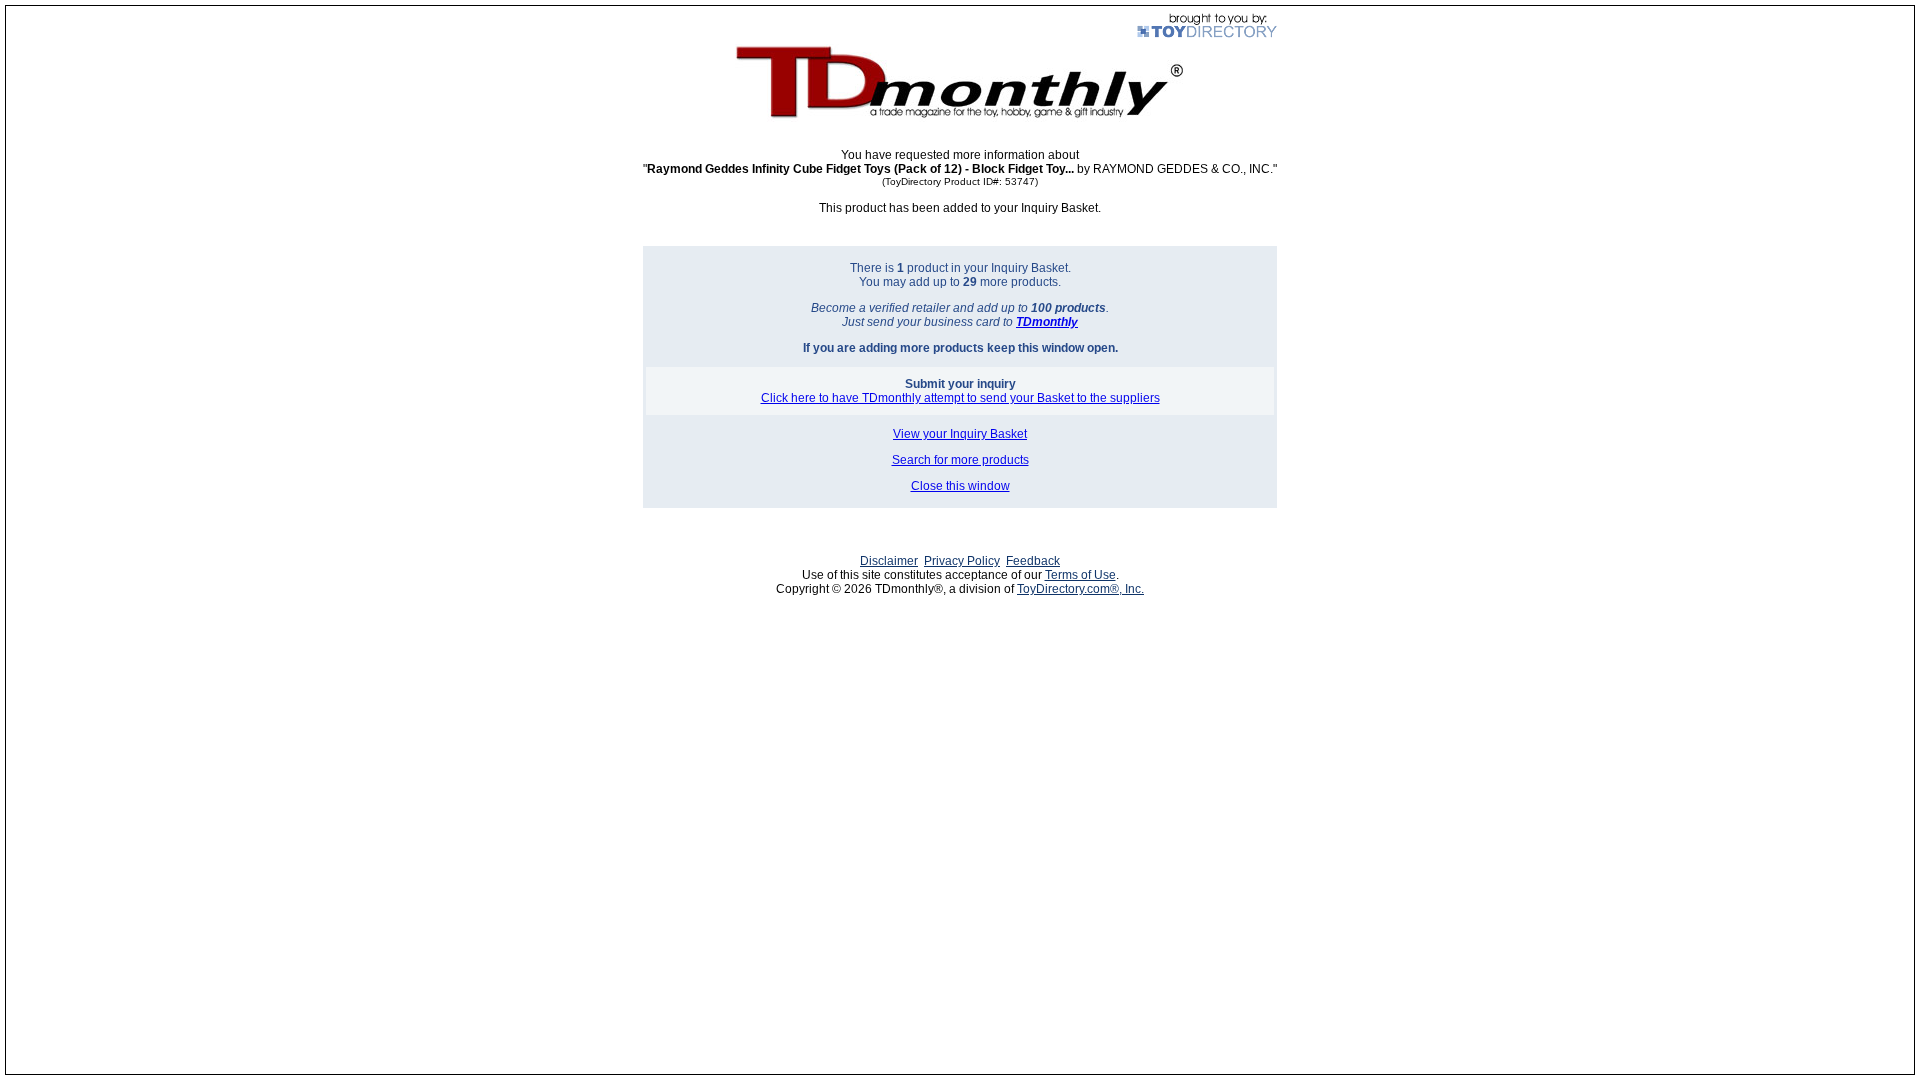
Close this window (960, 486)
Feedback (1033, 561)
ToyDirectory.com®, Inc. (1080, 589)
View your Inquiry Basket (960, 434)
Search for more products (960, 460)
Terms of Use (1080, 575)
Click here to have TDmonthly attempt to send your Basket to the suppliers (960, 398)
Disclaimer (889, 561)
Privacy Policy (962, 561)
